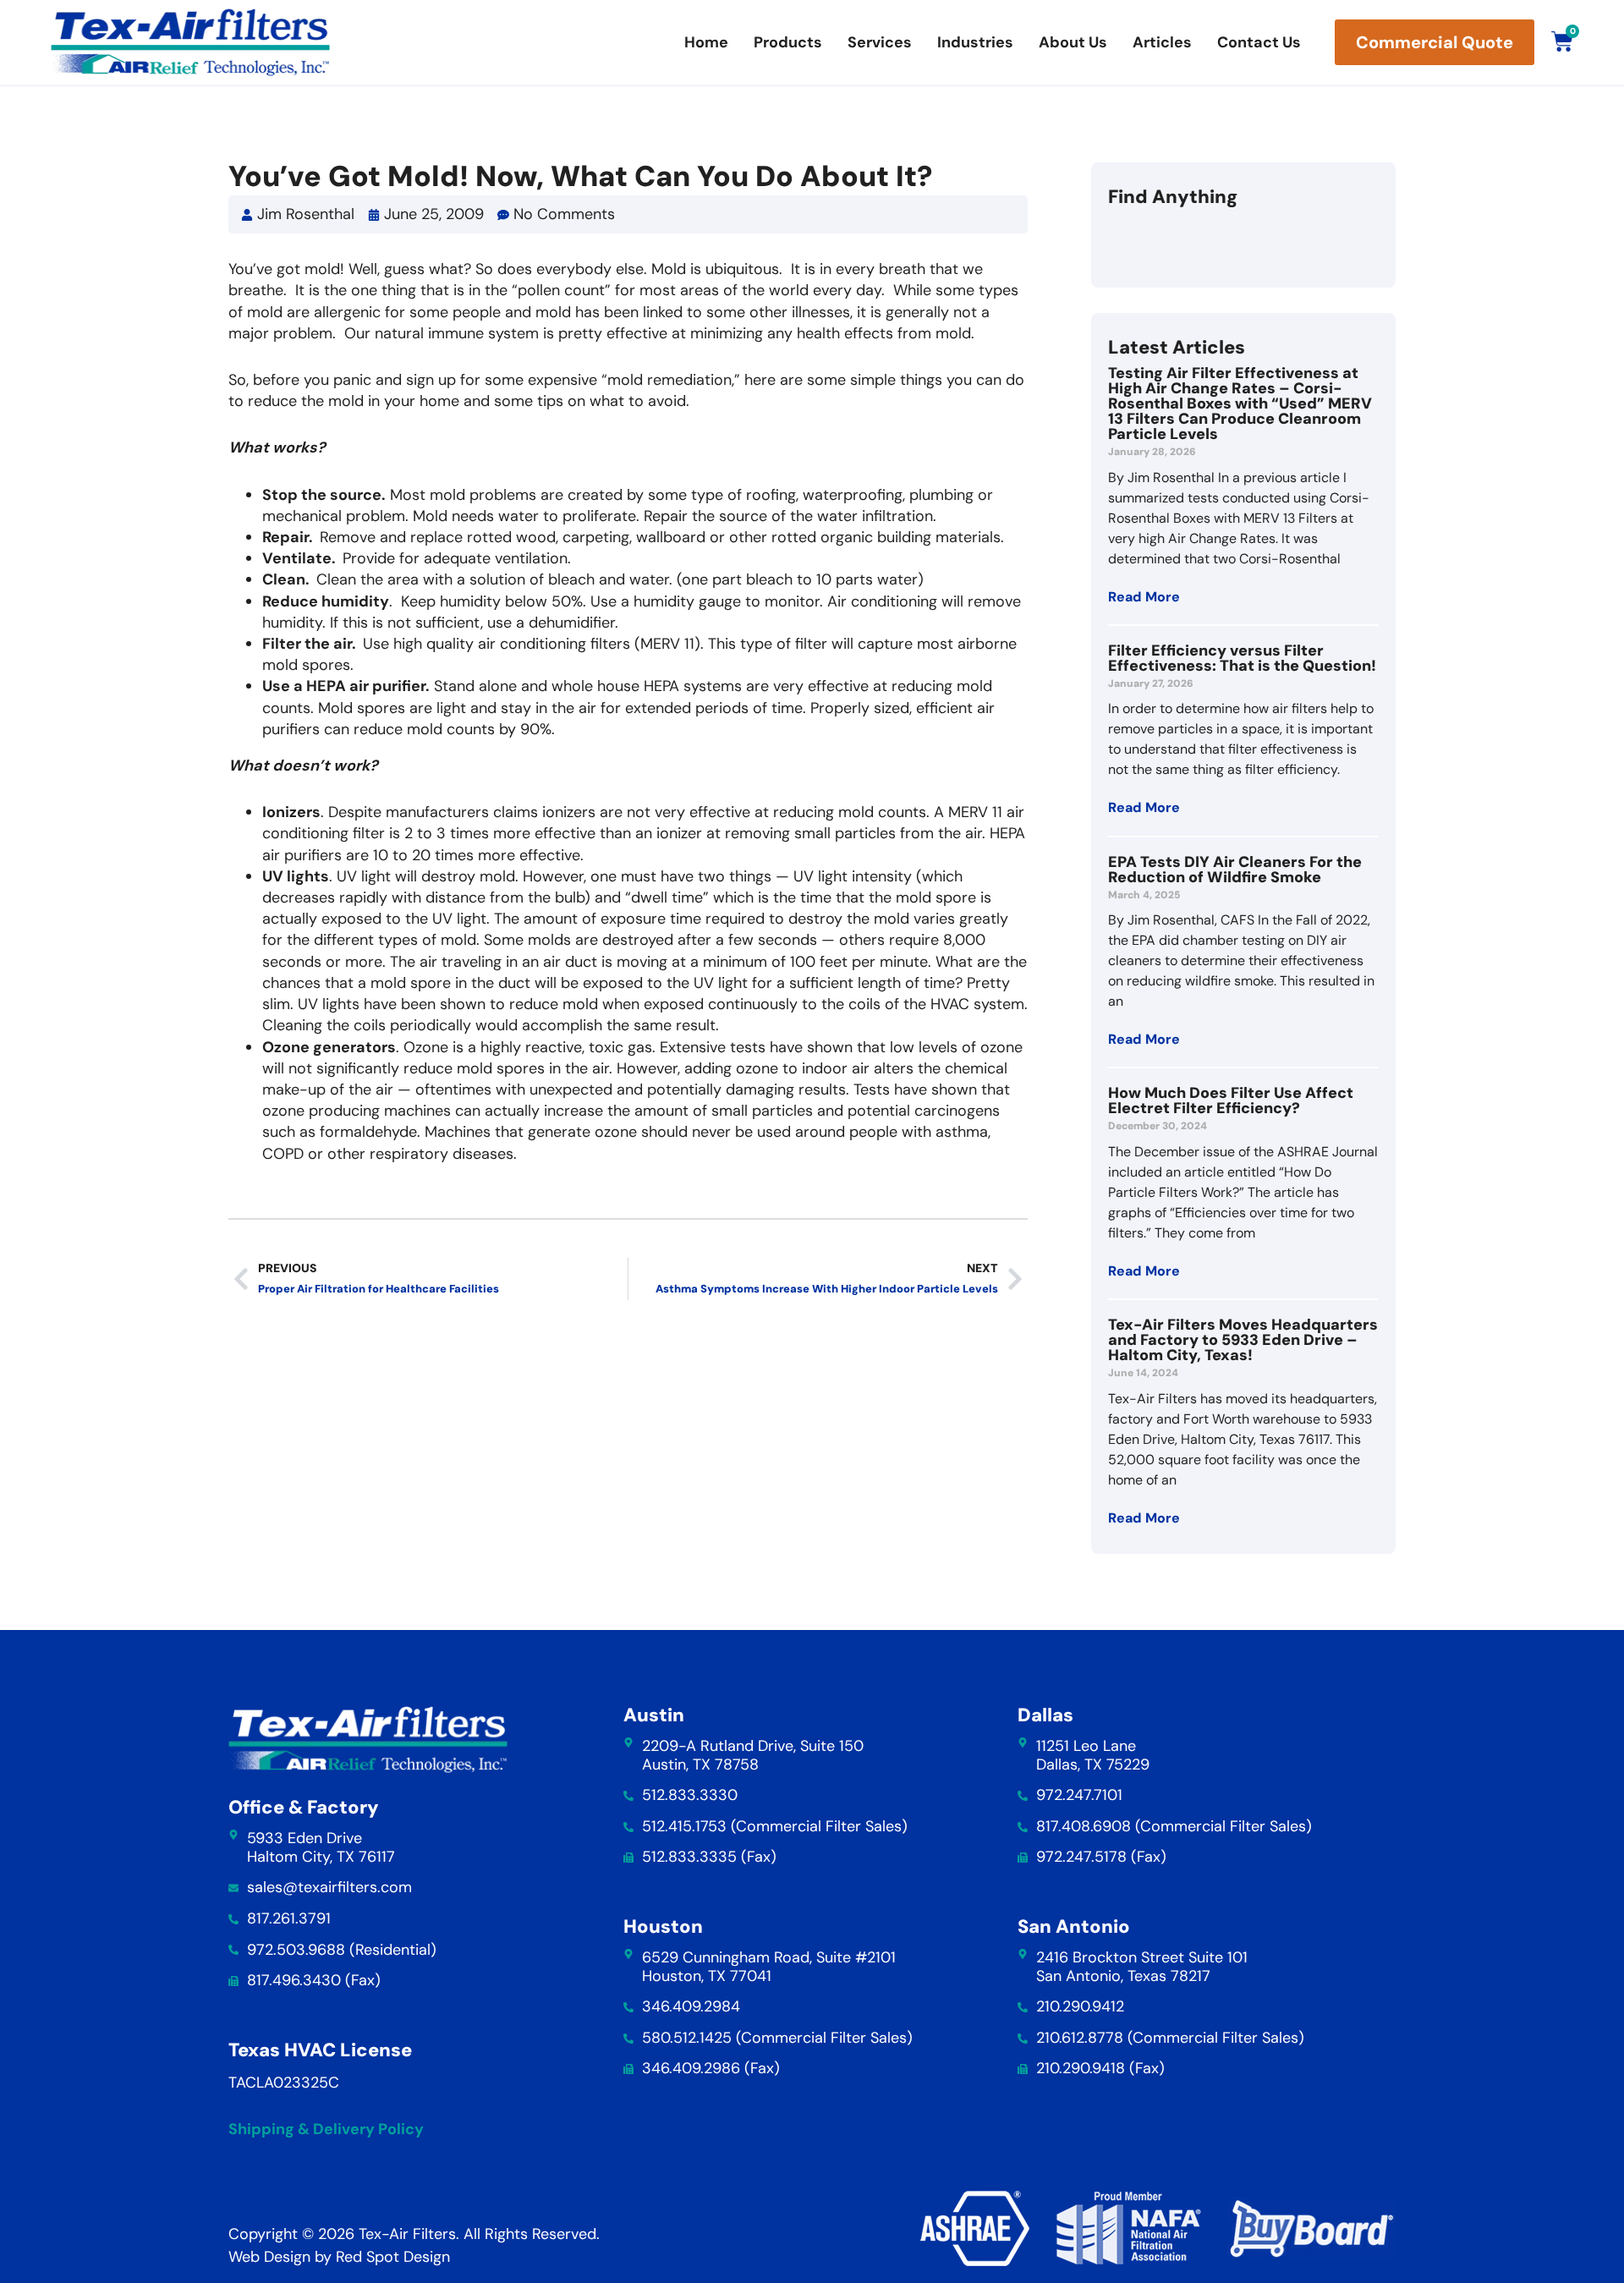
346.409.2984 (691, 2006)
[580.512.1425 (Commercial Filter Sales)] (628, 2039)
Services (880, 42)
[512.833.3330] (628, 1796)
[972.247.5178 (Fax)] (1023, 1858)
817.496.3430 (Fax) (314, 1980)
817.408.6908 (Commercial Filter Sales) (1174, 1826)
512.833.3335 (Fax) (709, 1857)
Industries (975, 42)
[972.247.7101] (1023, 1796)
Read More (1144, 597)
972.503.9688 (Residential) (342, 1950)
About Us (1073, 42)
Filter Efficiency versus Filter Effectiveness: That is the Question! (1242, 658)
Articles (1162, 42)
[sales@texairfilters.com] (233, 1888)
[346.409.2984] (628, 2007)
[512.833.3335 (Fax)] (628, 1858)
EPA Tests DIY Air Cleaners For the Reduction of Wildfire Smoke (1235, 870)
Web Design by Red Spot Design (339, 2257)
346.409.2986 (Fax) (711, 2068)
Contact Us (1259, 42)
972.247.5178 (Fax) (1101, 1857)
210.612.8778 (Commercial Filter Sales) (1170, 2038)
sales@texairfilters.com (329, 1887)
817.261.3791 (289, 1918)
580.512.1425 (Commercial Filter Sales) (777, 2038)
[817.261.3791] (233, 1919)
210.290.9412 (1080, 2006)
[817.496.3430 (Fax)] (233, 1981)
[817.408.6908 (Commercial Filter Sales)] (1023, 1827)
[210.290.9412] (1023, 2007)
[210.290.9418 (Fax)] (1023, 2069)
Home (706, 42)
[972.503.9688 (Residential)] (233, 1950)
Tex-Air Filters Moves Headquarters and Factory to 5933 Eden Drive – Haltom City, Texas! (1243, 1340)
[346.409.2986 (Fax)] (628, 2069)
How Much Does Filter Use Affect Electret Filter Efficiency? (1231, 1100)
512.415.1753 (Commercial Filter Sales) (775, 1826)
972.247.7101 (1079, 1795)
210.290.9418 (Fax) (1100, 2068)
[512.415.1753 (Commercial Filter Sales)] (628, 1827)
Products (788, 42)
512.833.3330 (690, 1795)
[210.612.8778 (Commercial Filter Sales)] (1023, 2039)
